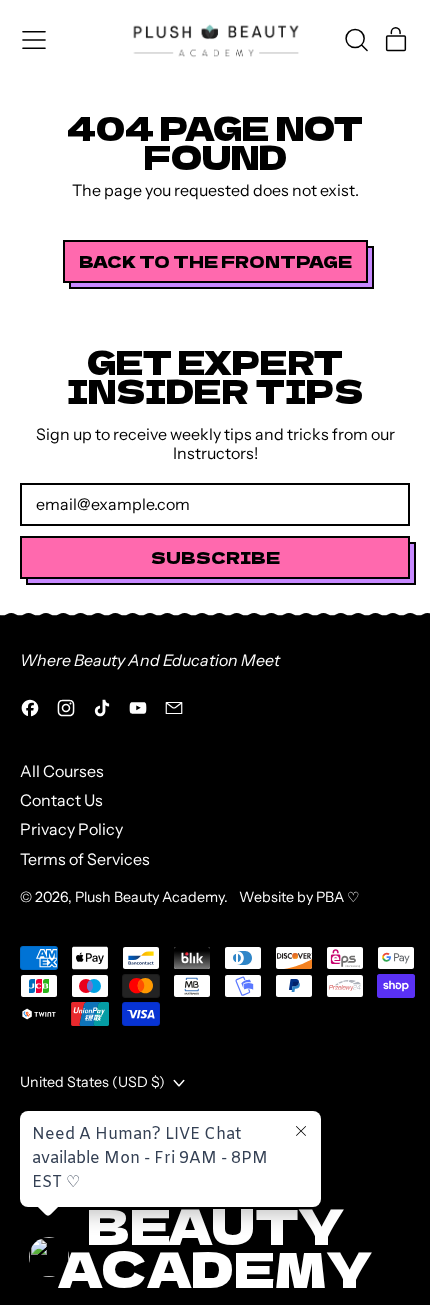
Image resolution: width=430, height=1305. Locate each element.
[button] (356, 40)
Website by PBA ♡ (299, 897)
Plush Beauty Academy (149, 897)
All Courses (62, 771)
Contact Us (61, 800)
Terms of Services (85, 859)
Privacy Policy (71, 829)
